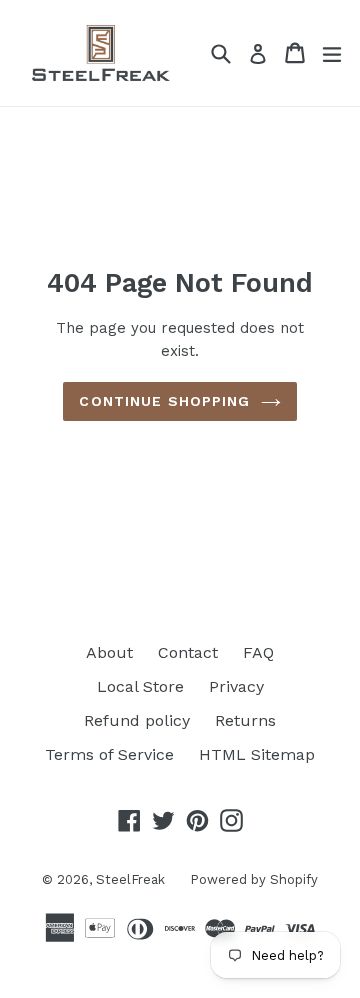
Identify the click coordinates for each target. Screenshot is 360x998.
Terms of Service (109, 754)
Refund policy (137, 720)
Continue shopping (164, 401)
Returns (245, 720)
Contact (188, 652)
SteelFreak (130, 879)
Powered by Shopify (254, 879)
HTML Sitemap (257, 754)
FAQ (258, 652)
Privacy (236, 686)
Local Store (140, 686)
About (109, 652)
